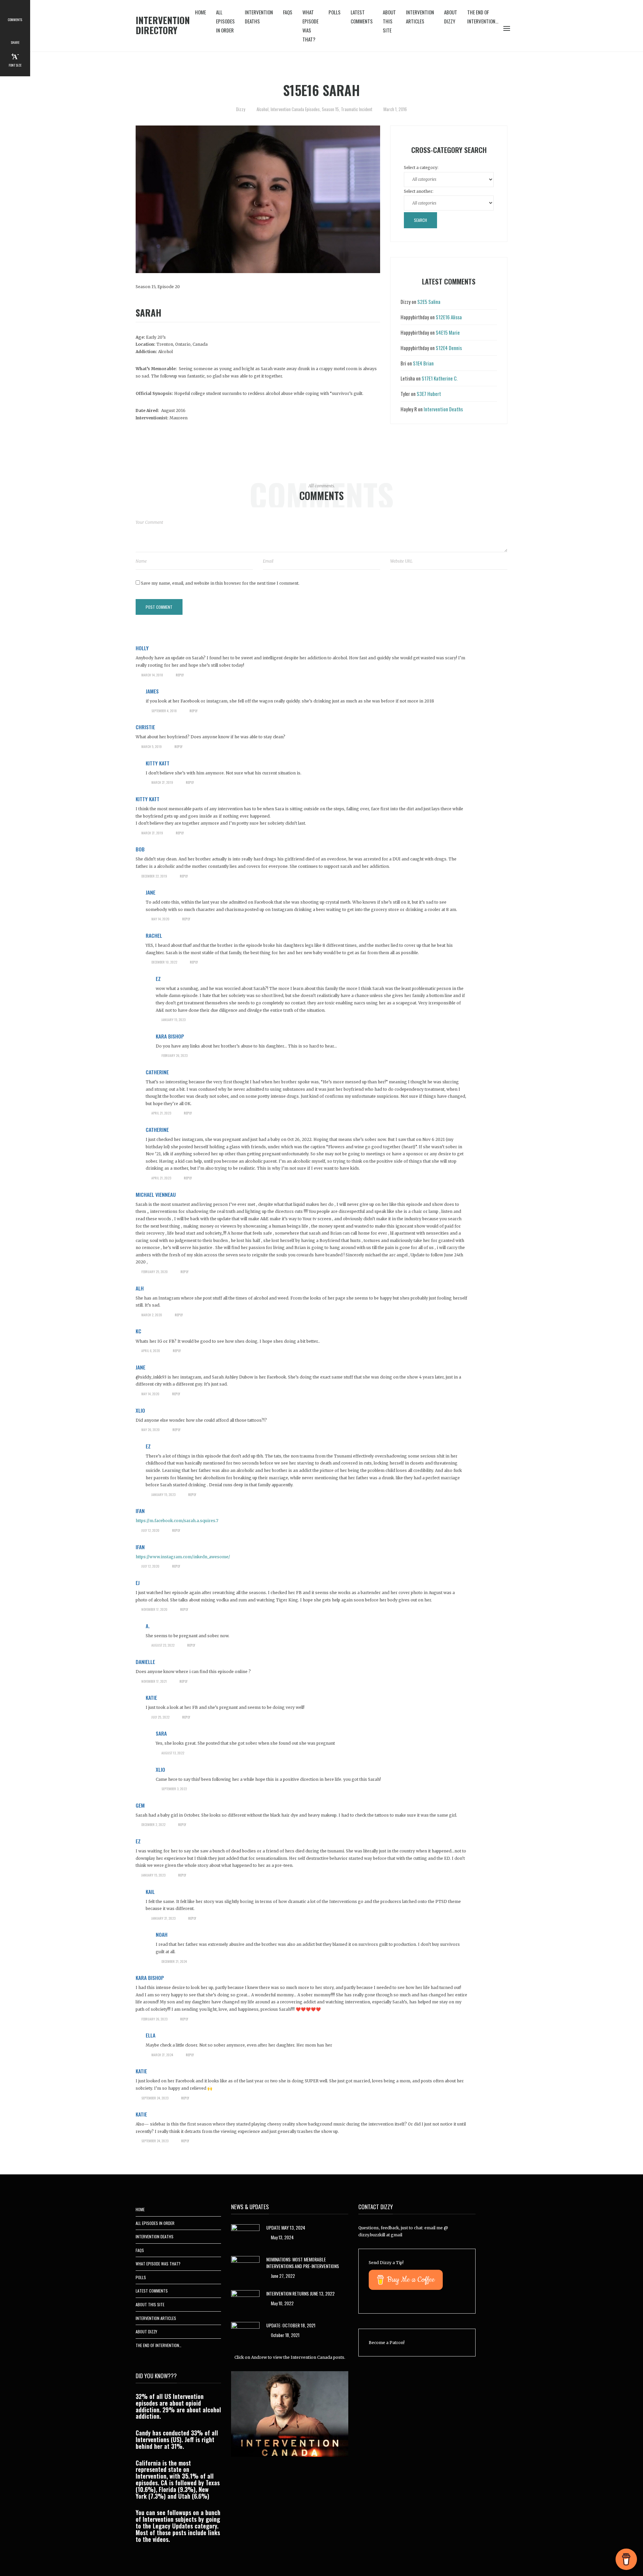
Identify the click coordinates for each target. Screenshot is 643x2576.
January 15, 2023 (173, 1020)
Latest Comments (362, 17)
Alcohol (263, 109)
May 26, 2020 (151, 1430)
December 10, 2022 (164, 962)
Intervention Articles (420, 17)
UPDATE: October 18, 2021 (291, 2325)
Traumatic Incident (357, 109)
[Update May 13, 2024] (245, 2235)
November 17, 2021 (154, 1681)
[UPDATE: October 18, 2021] (245, 2333)
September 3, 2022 (174, 1789)
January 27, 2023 (163, 1918)
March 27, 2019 (162, 782)
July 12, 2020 (150, 1530)
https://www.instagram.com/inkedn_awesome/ (183, 1557)
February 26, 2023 (174, 1055)
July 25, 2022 (160, 1717)
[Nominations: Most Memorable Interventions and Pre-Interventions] (245, 2267)
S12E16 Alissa (449, 317)
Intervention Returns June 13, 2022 (300, 2293)
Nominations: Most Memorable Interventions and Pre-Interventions (303, 2263)
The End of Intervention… (483, 17)
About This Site (389, 21)
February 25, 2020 (155, 1272)
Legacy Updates (173, 2526)
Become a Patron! (387, 2343)
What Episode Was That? (310, 26)
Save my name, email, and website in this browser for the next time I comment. (220, 583)
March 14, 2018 (152, 675)
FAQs (288, 12)
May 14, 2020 (160, 919)
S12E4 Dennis (449, 348)
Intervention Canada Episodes (295, 109)
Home (200, 12)
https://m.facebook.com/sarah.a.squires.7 (177, 1521)
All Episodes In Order (225, 21)
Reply (180, 675)
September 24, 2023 (155, 2098)
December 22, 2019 (154, 876)
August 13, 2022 (173, 1753)
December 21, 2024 (174, 1961)
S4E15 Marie (448, 332)
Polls (335, 12)
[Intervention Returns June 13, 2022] (245, 2300)
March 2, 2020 (152, 1315)
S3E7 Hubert (429, 394)
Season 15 (330, 109)
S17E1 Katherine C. (440, 378)
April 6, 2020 (151, 1351)
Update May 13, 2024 (286, 2227)
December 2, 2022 (153, 1824)
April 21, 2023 (161, 1113)
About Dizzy (451, 17)
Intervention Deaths (259, 17)
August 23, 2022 (163, 1645)
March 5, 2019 (152, 746)
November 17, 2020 (154, 1609)
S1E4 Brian (423, 363)
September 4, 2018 (164, 711)
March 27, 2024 (162, 2055)
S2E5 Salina (429, 302)
